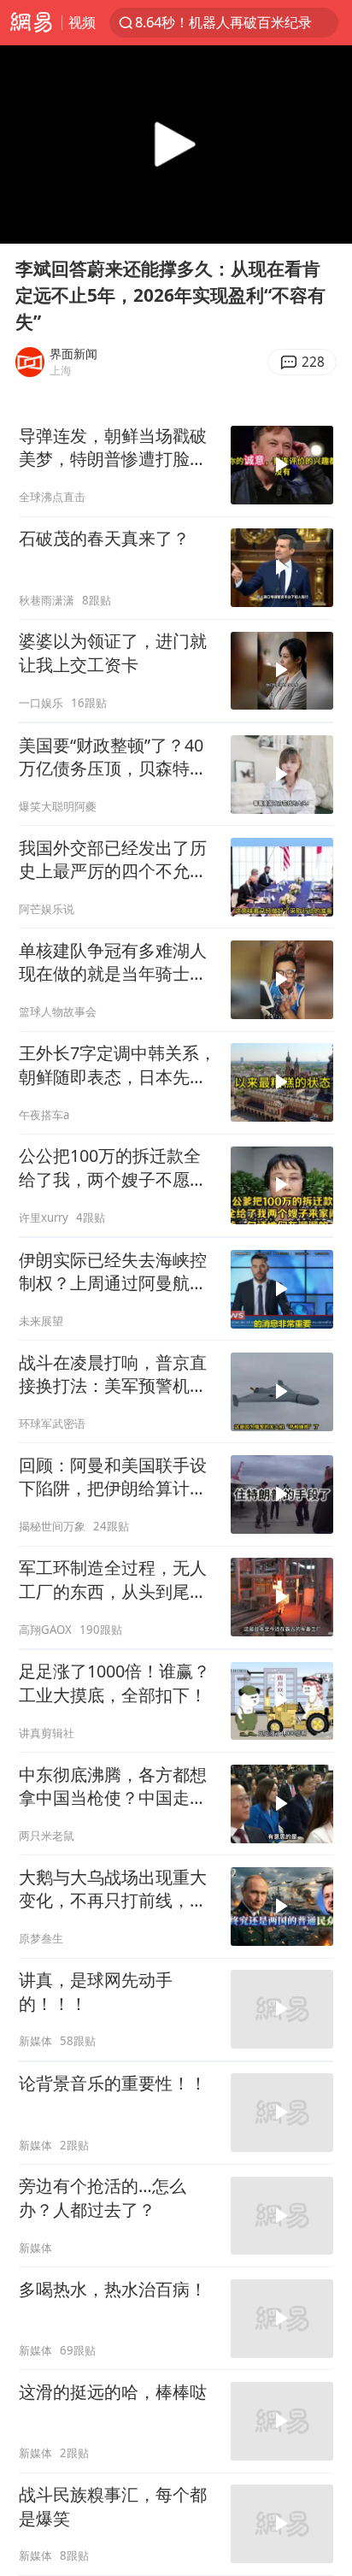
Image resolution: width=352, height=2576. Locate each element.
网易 (31, 23)
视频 (82, 22)
